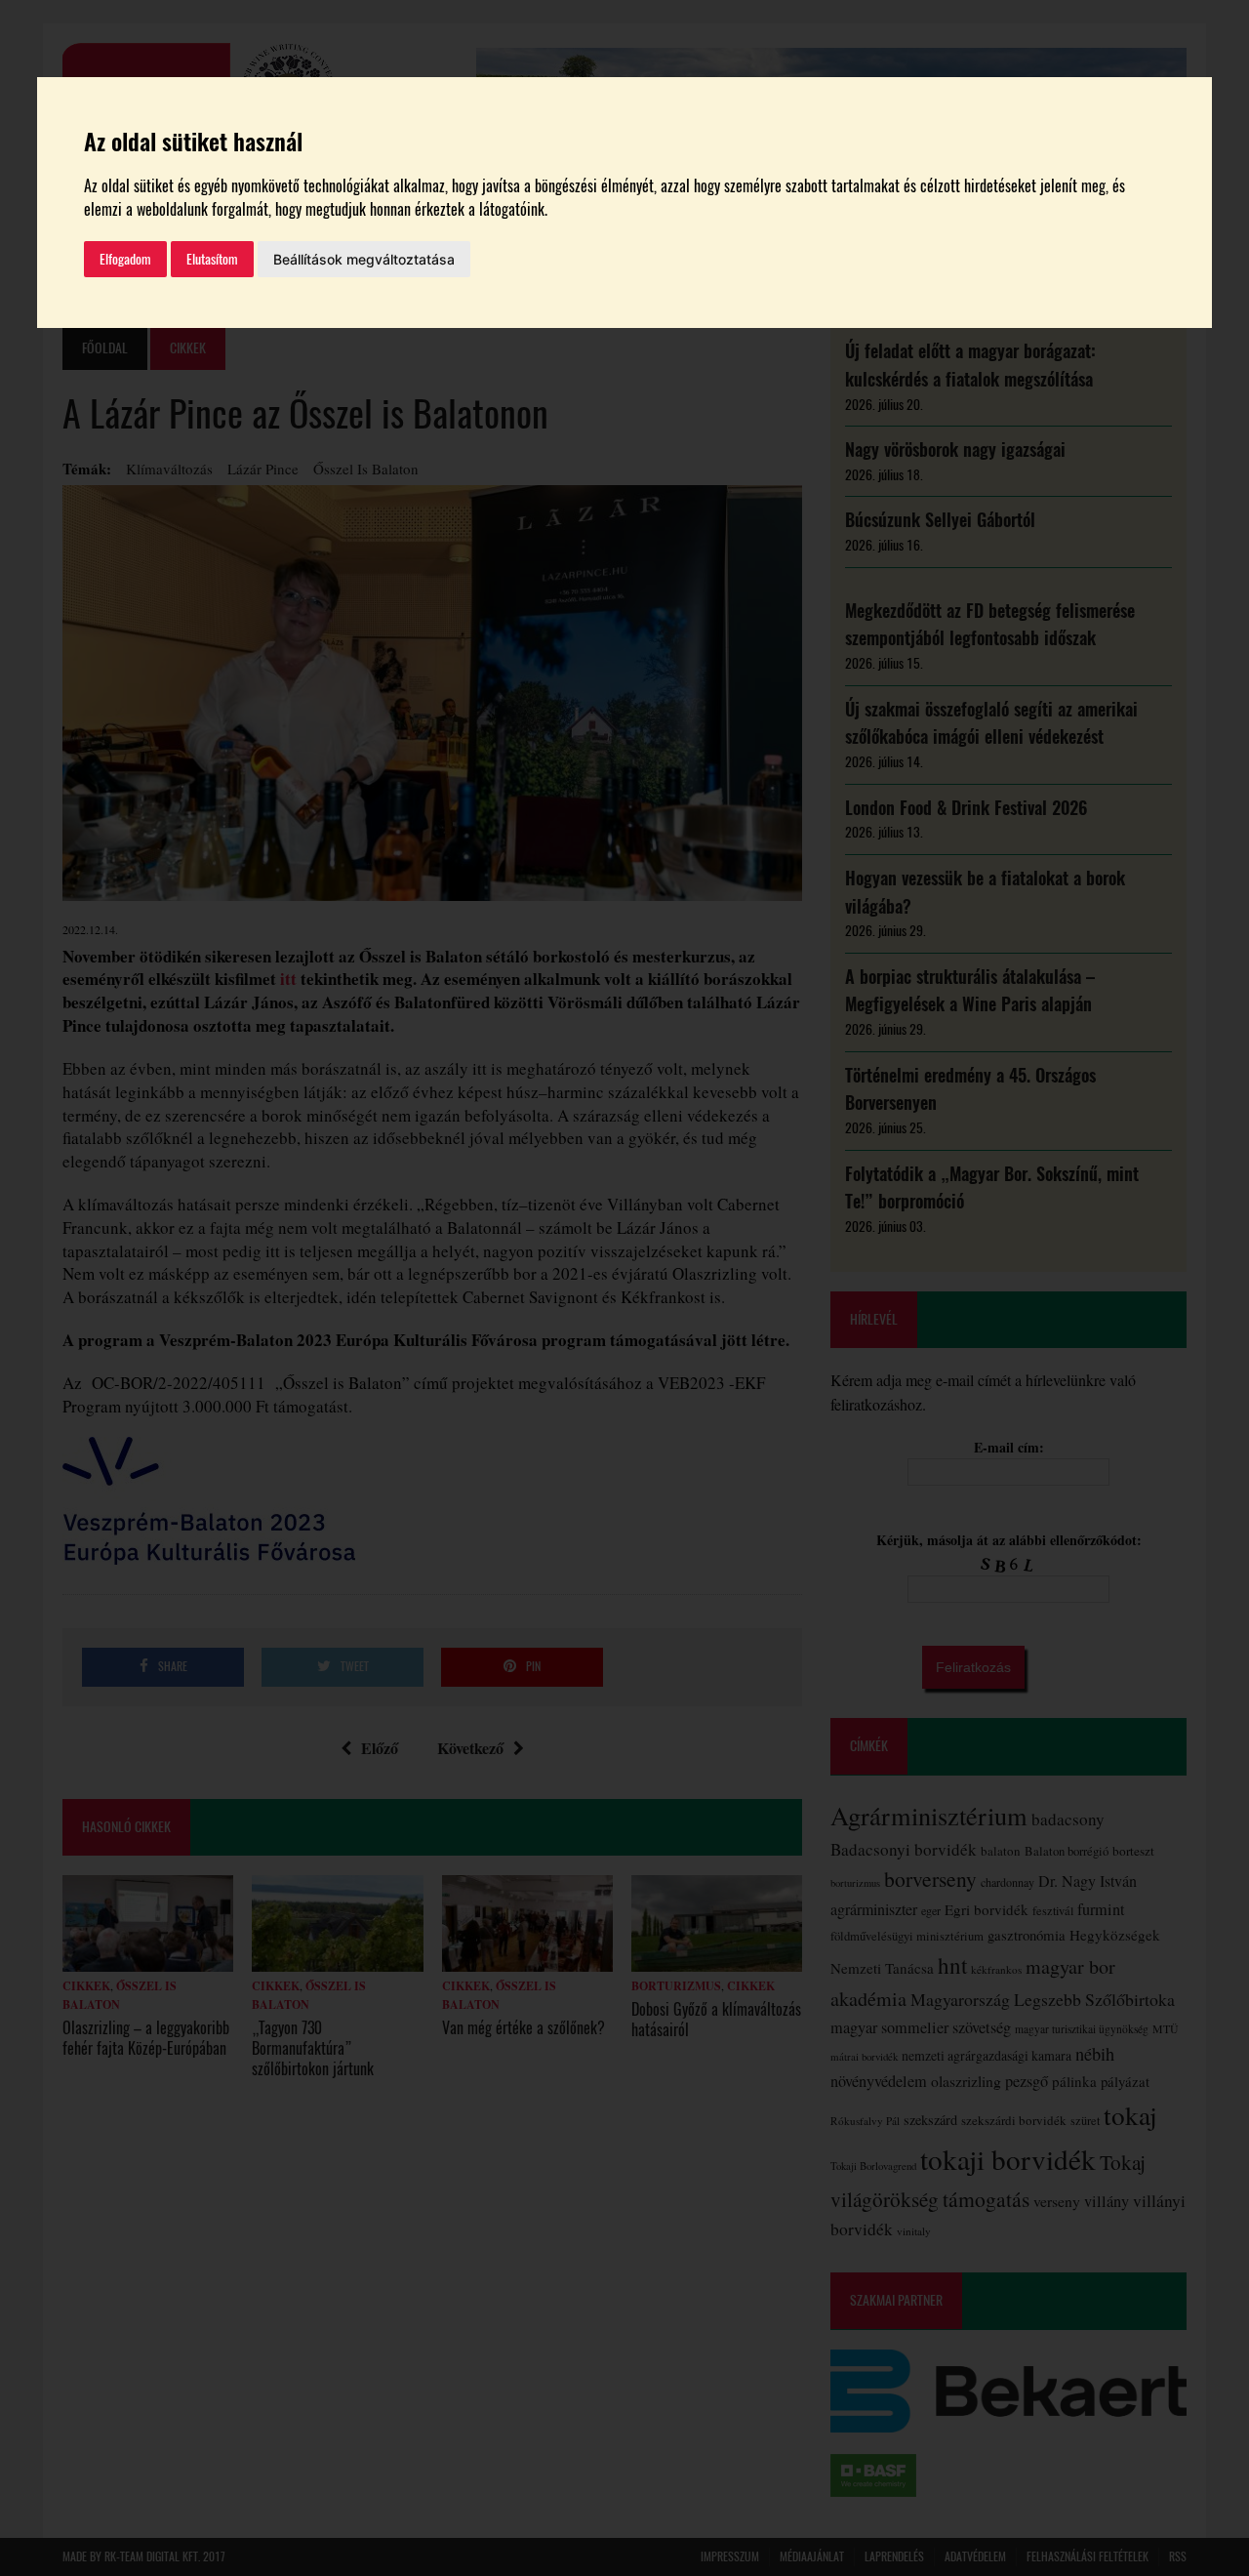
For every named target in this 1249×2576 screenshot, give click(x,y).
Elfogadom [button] (125, 259)
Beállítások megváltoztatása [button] (364, 259)
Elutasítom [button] (212, 259)
